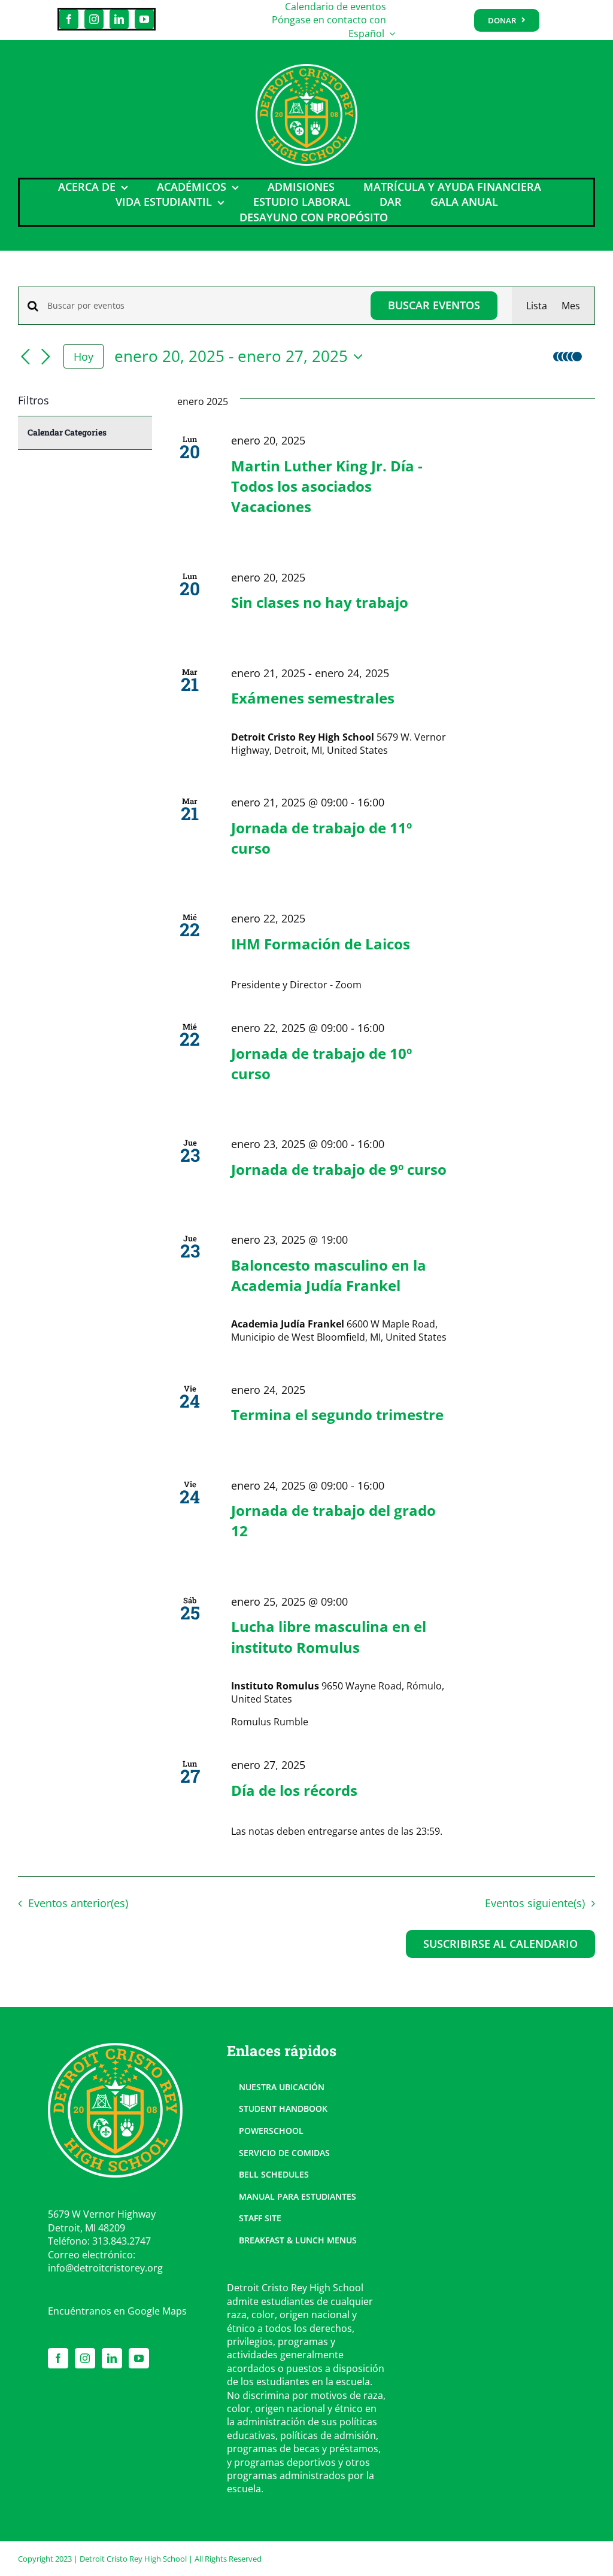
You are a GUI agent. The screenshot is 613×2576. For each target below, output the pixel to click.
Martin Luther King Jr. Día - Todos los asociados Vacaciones (327, 486)
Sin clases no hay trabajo (320, 602)
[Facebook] (58, 2358)
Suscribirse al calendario (500, 1944)
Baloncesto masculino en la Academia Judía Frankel (329, 1275)
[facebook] (69, 19)
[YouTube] (139, 2358)
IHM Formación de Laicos (321, 944)
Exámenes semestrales (313, 698)
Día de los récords (294, 1790)
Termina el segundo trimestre (337, 1415)
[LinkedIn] (112, 2358)
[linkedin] (119, 19)
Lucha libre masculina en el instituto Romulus (329, 1636)
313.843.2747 (122, 2241)
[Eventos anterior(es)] (25, 358)
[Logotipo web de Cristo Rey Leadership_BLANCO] (306, 69)
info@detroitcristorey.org (105, 2268)
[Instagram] (85, 2358)
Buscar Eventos (434, 305)
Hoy (84, 357)
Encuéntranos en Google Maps (117, 2311)
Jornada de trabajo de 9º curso (339, 1169)
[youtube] (144, 19)
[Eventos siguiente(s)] (45, 358)
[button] (571, 357)
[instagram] (94, 19)
